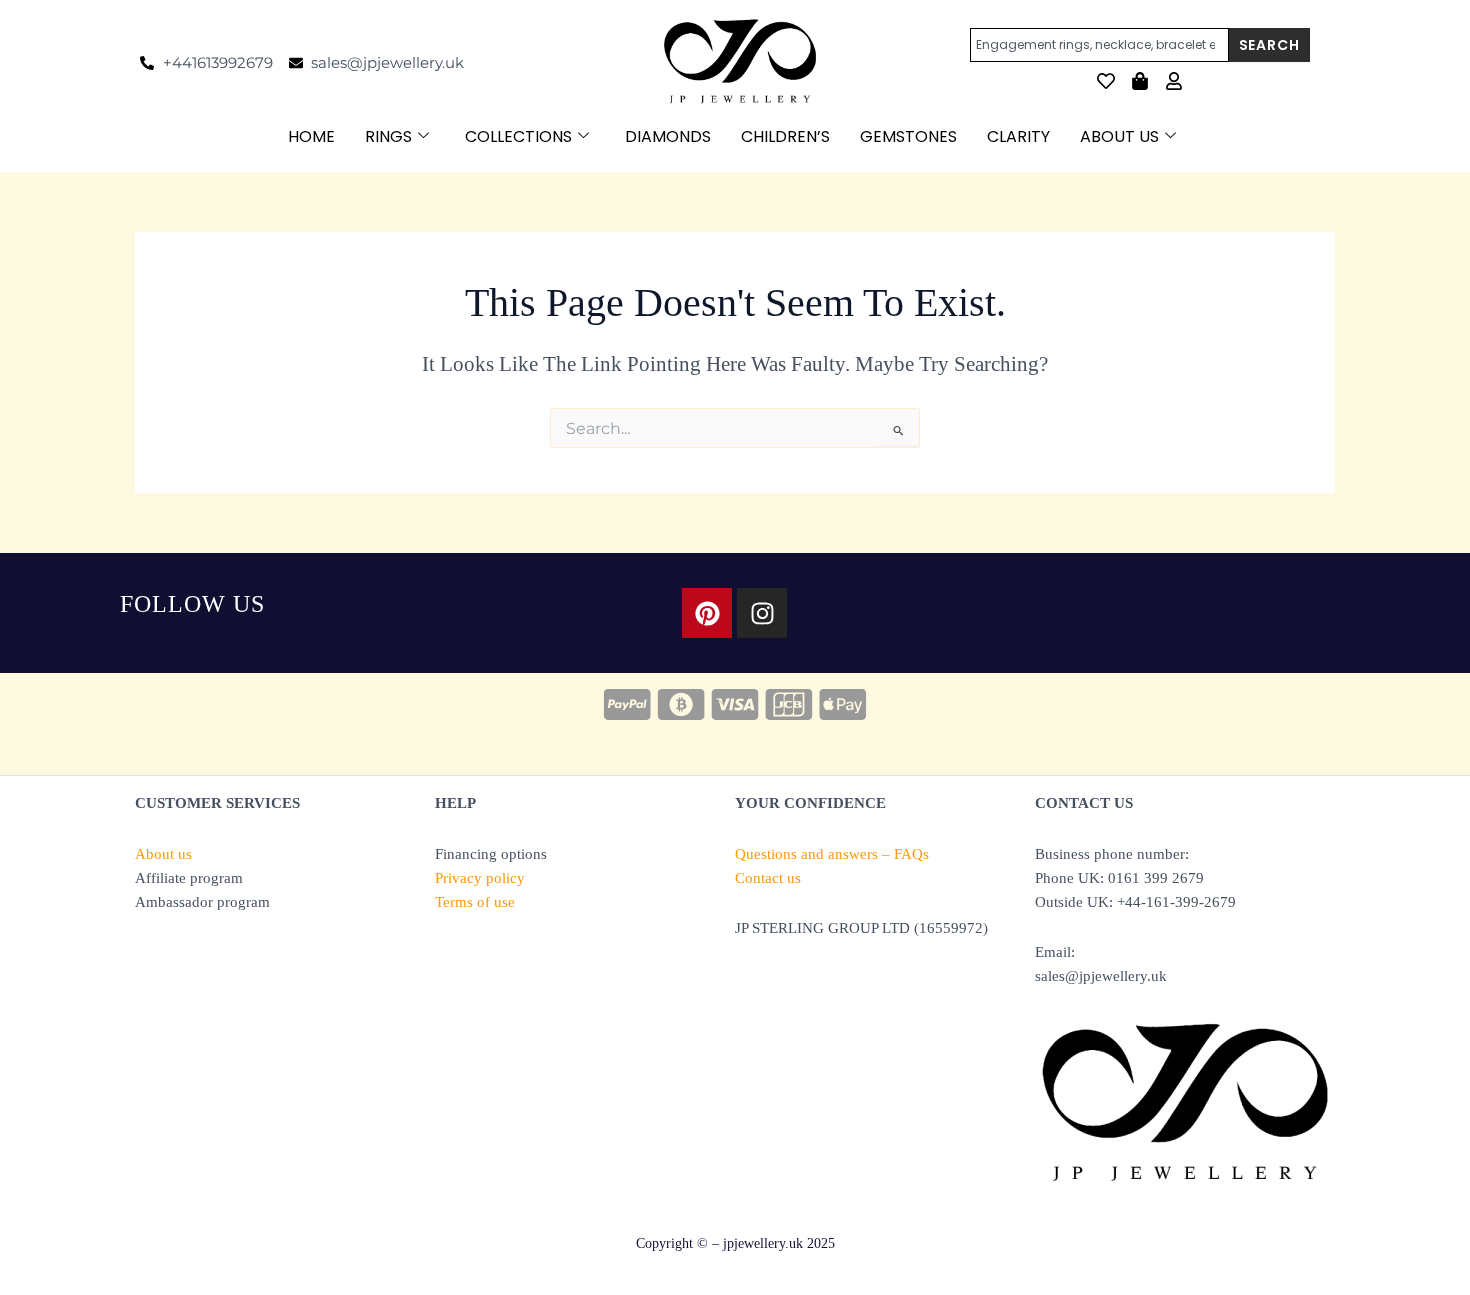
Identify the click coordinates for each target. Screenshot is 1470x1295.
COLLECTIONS (518, 136)
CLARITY (1018, 136)
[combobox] (1099, 45)
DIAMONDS (668, 136)
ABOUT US (1119, 136)
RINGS (388, 136)
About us (163, 854)
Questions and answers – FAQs (832, 854)
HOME (311, 136)
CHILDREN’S (785, 136)
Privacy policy (480, 878)
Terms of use (475, 902)
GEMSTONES (908, 136)
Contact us (768, 878)
